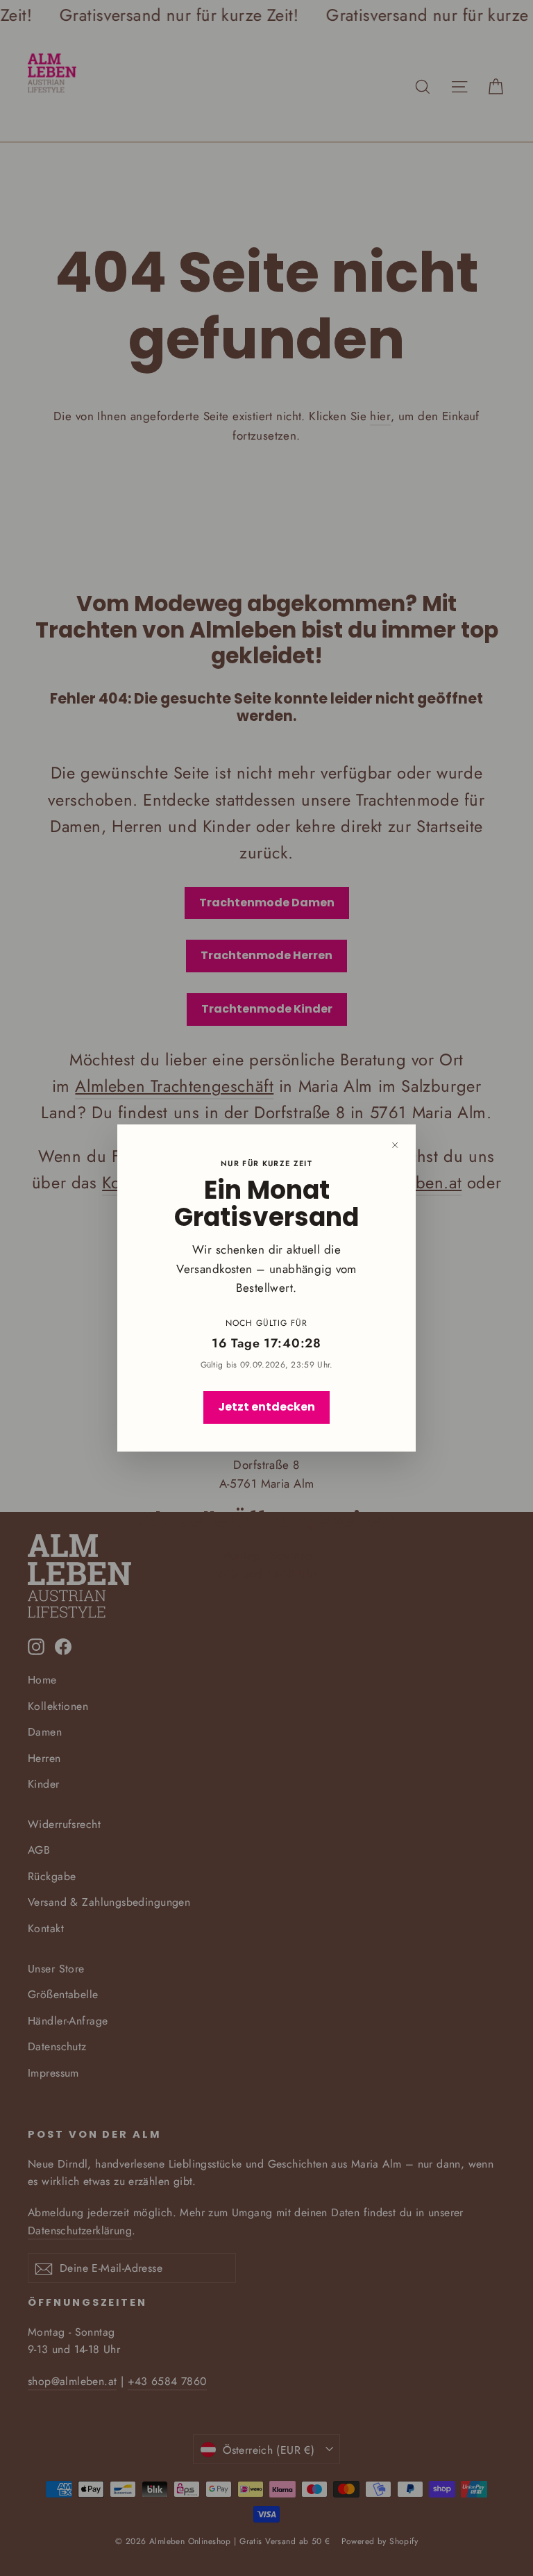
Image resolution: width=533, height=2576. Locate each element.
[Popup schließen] (395, 1145)
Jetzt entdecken (266, 1407)
